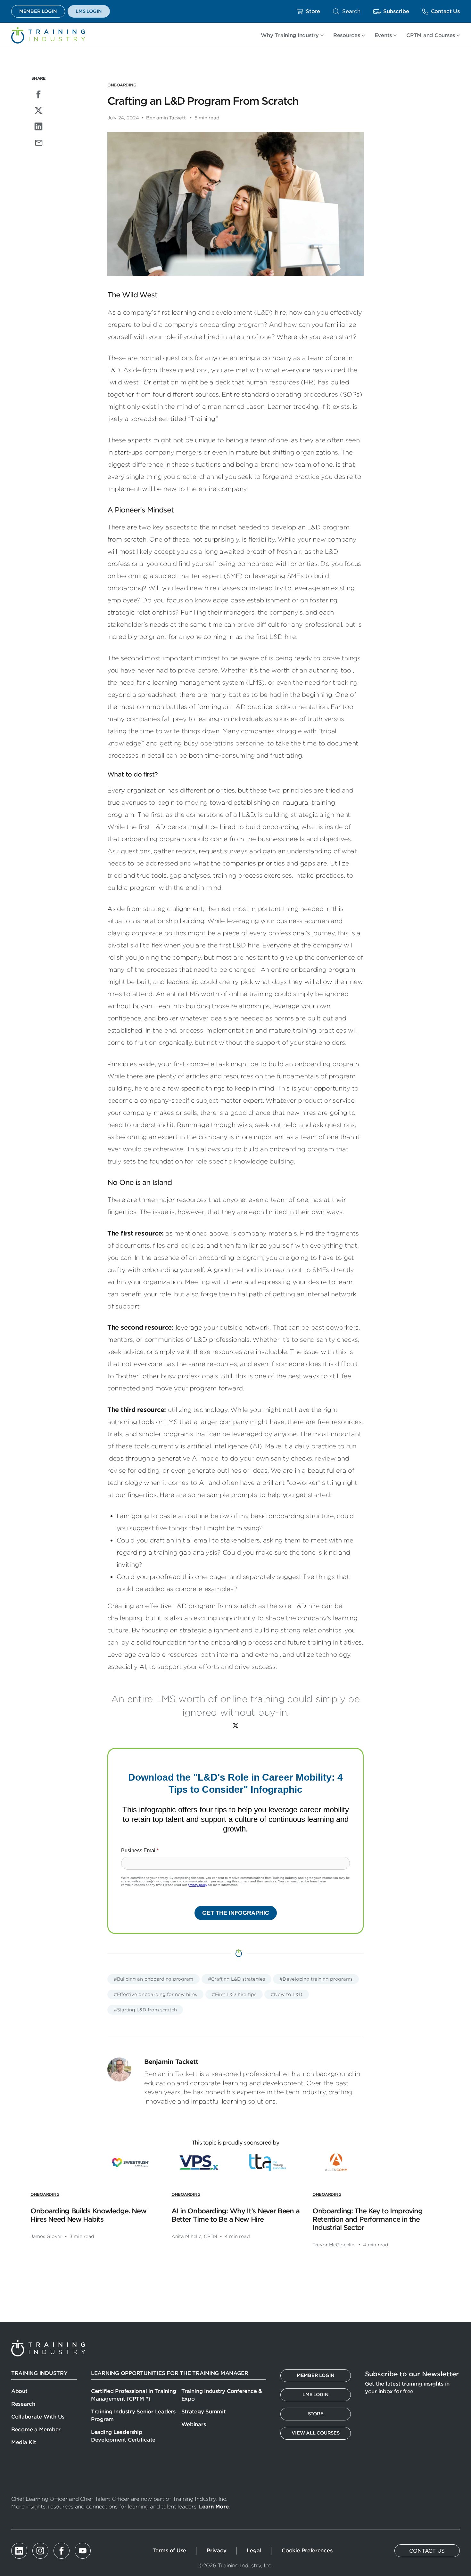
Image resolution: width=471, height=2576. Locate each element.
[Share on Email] (38, 142)
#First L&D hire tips (234, 1994)
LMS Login (89, 11)
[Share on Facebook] (38, 94)
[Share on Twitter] (38, 110)
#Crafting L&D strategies (236, 1979)
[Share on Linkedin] (38, 126)
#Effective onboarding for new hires (155, 1994)
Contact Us (445, 11)
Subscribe (396, 11)
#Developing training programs (316, 1979)
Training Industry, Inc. (48, 35)
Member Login (38, 11)
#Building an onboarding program (153, 1979)
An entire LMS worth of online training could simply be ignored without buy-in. (235, 1706)
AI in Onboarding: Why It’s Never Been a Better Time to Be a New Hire (235, 2215)
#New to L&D (286, 1994)
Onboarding (122, 85)
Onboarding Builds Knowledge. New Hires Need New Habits (88, 2215)
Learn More (214, 2507)
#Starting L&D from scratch (145, 2010)
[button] (347, 11)
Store (313, 11)
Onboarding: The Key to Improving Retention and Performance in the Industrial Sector (367, 2219)
